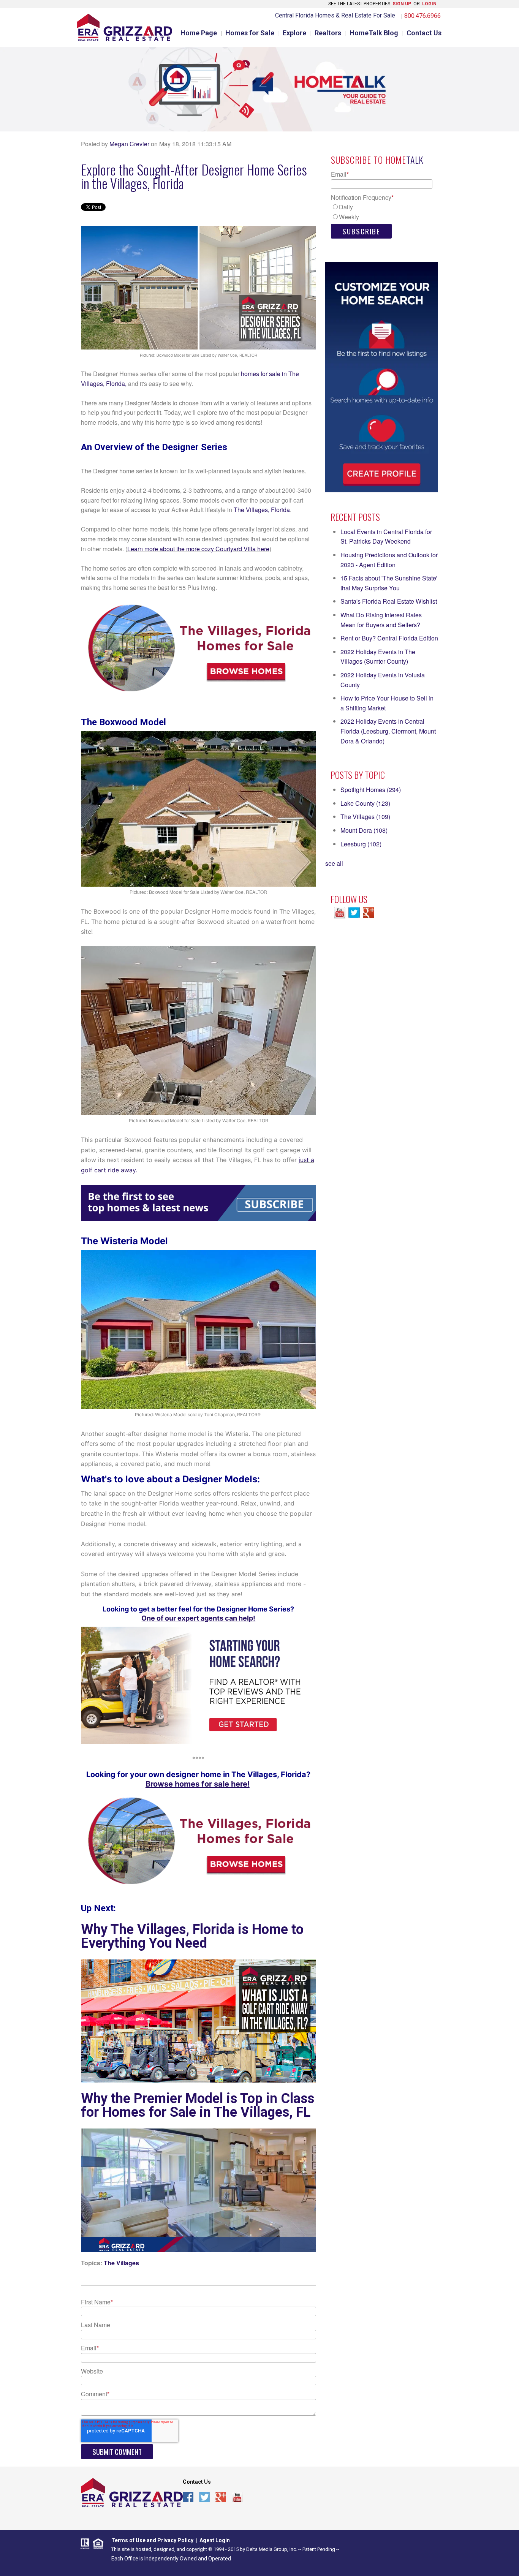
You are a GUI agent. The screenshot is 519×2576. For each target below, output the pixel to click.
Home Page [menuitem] (199, 33)
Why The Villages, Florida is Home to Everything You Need (192, 1936)
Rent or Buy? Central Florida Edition (389, 638)
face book (188, 2498)
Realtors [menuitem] (328, 33)
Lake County (365, 803)
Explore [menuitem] (294, 33)
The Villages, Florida (262, 510)
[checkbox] (382, 212)
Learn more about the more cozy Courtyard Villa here (198, 549)
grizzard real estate (132, 2493)
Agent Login (215, 2540)
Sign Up (402, 4)
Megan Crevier (129, 144)
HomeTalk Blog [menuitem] (374, 33)
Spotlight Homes (371, 790)
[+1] (240, 2515)
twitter (205, 2498)
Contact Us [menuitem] (424, 33)
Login (429, 4)
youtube (237, 2498)
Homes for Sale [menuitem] (250, 33)
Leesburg (361, 844)
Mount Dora (364, 830)
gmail (221, 2498)
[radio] (382, 207)
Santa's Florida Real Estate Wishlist (389, 601)
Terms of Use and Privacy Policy (152, 2540)
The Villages (121, 2263)
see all (334, 863)
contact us (197, 2482)
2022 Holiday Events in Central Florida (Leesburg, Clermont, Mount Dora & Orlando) (388, 731)
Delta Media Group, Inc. (272, 2549)
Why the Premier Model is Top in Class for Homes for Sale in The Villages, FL (198, 2105)
